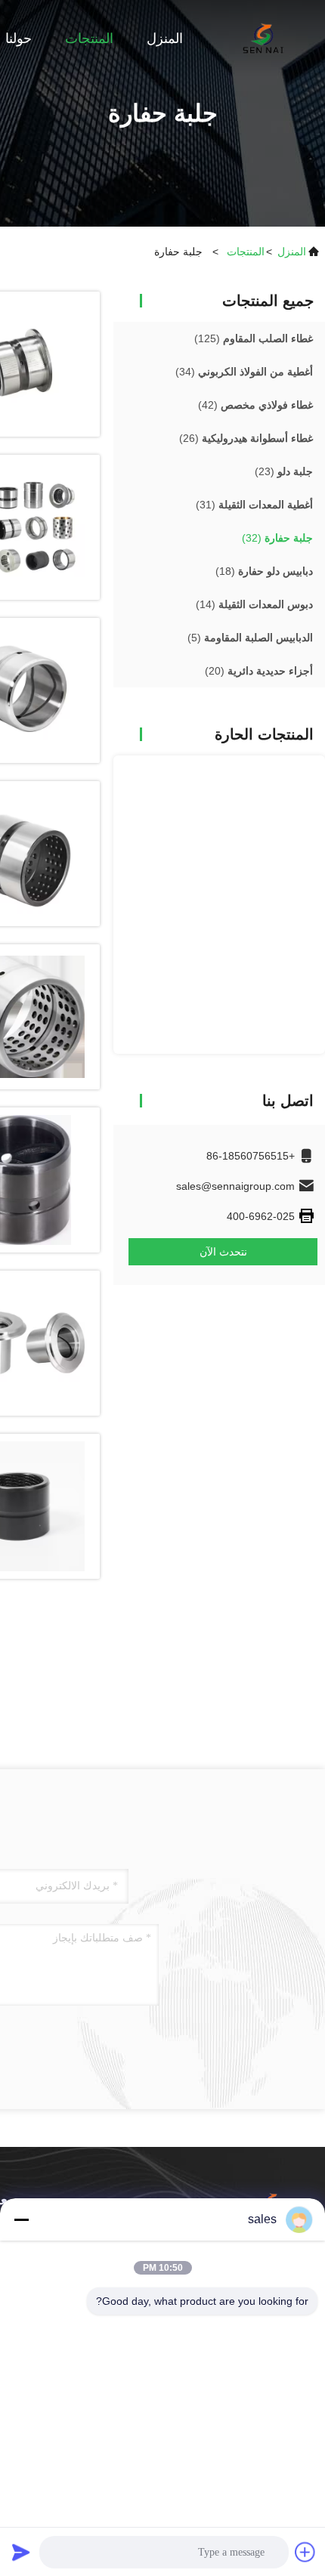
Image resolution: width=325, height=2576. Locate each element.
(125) (254, 338)
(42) (255, 405)
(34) (244, 372)
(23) (284, 471)
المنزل (165, 39)
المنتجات (89, 39)
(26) (246, 438)
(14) (254, 604)
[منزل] (265, 38)
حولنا (19, 39)
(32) (277, 538)
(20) (259, 671)
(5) (250, 638)
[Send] (21, 2552)
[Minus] (21, 2219)
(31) (254, 505)
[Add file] (305, 2552)
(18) (264, 571)
